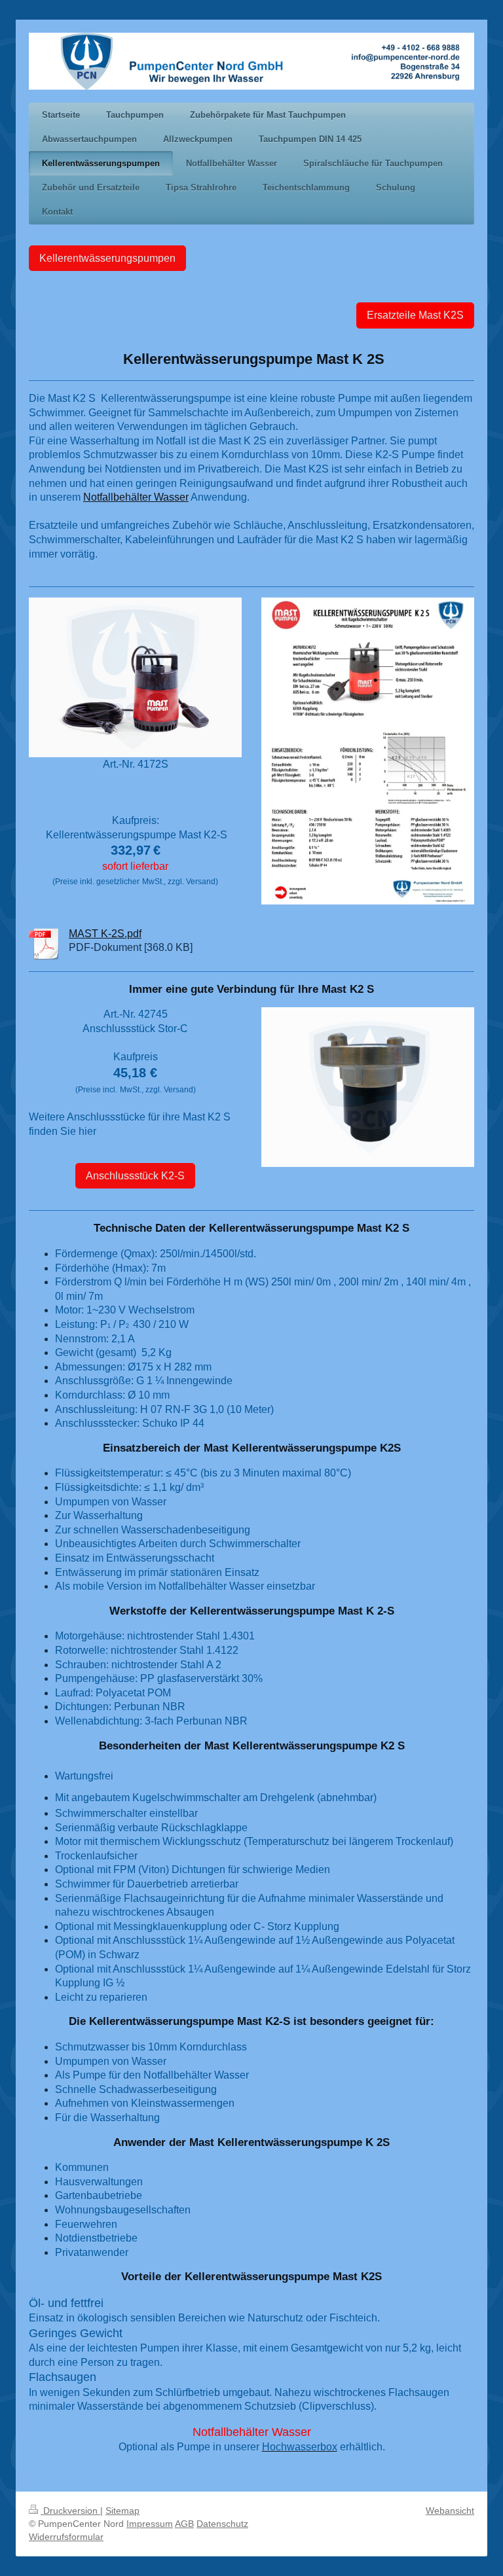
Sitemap (122, 2511)
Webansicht (450, 2511)
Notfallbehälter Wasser (136, 497)
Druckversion (70, 2511)
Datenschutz (222, 2524)
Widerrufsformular (66, 2537)
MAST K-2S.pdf (105, 934)
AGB (184, 2524)
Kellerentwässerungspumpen (107, 258)
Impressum (150, 2524)
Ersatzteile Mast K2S (415, 315)
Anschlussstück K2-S (135, 1176)
